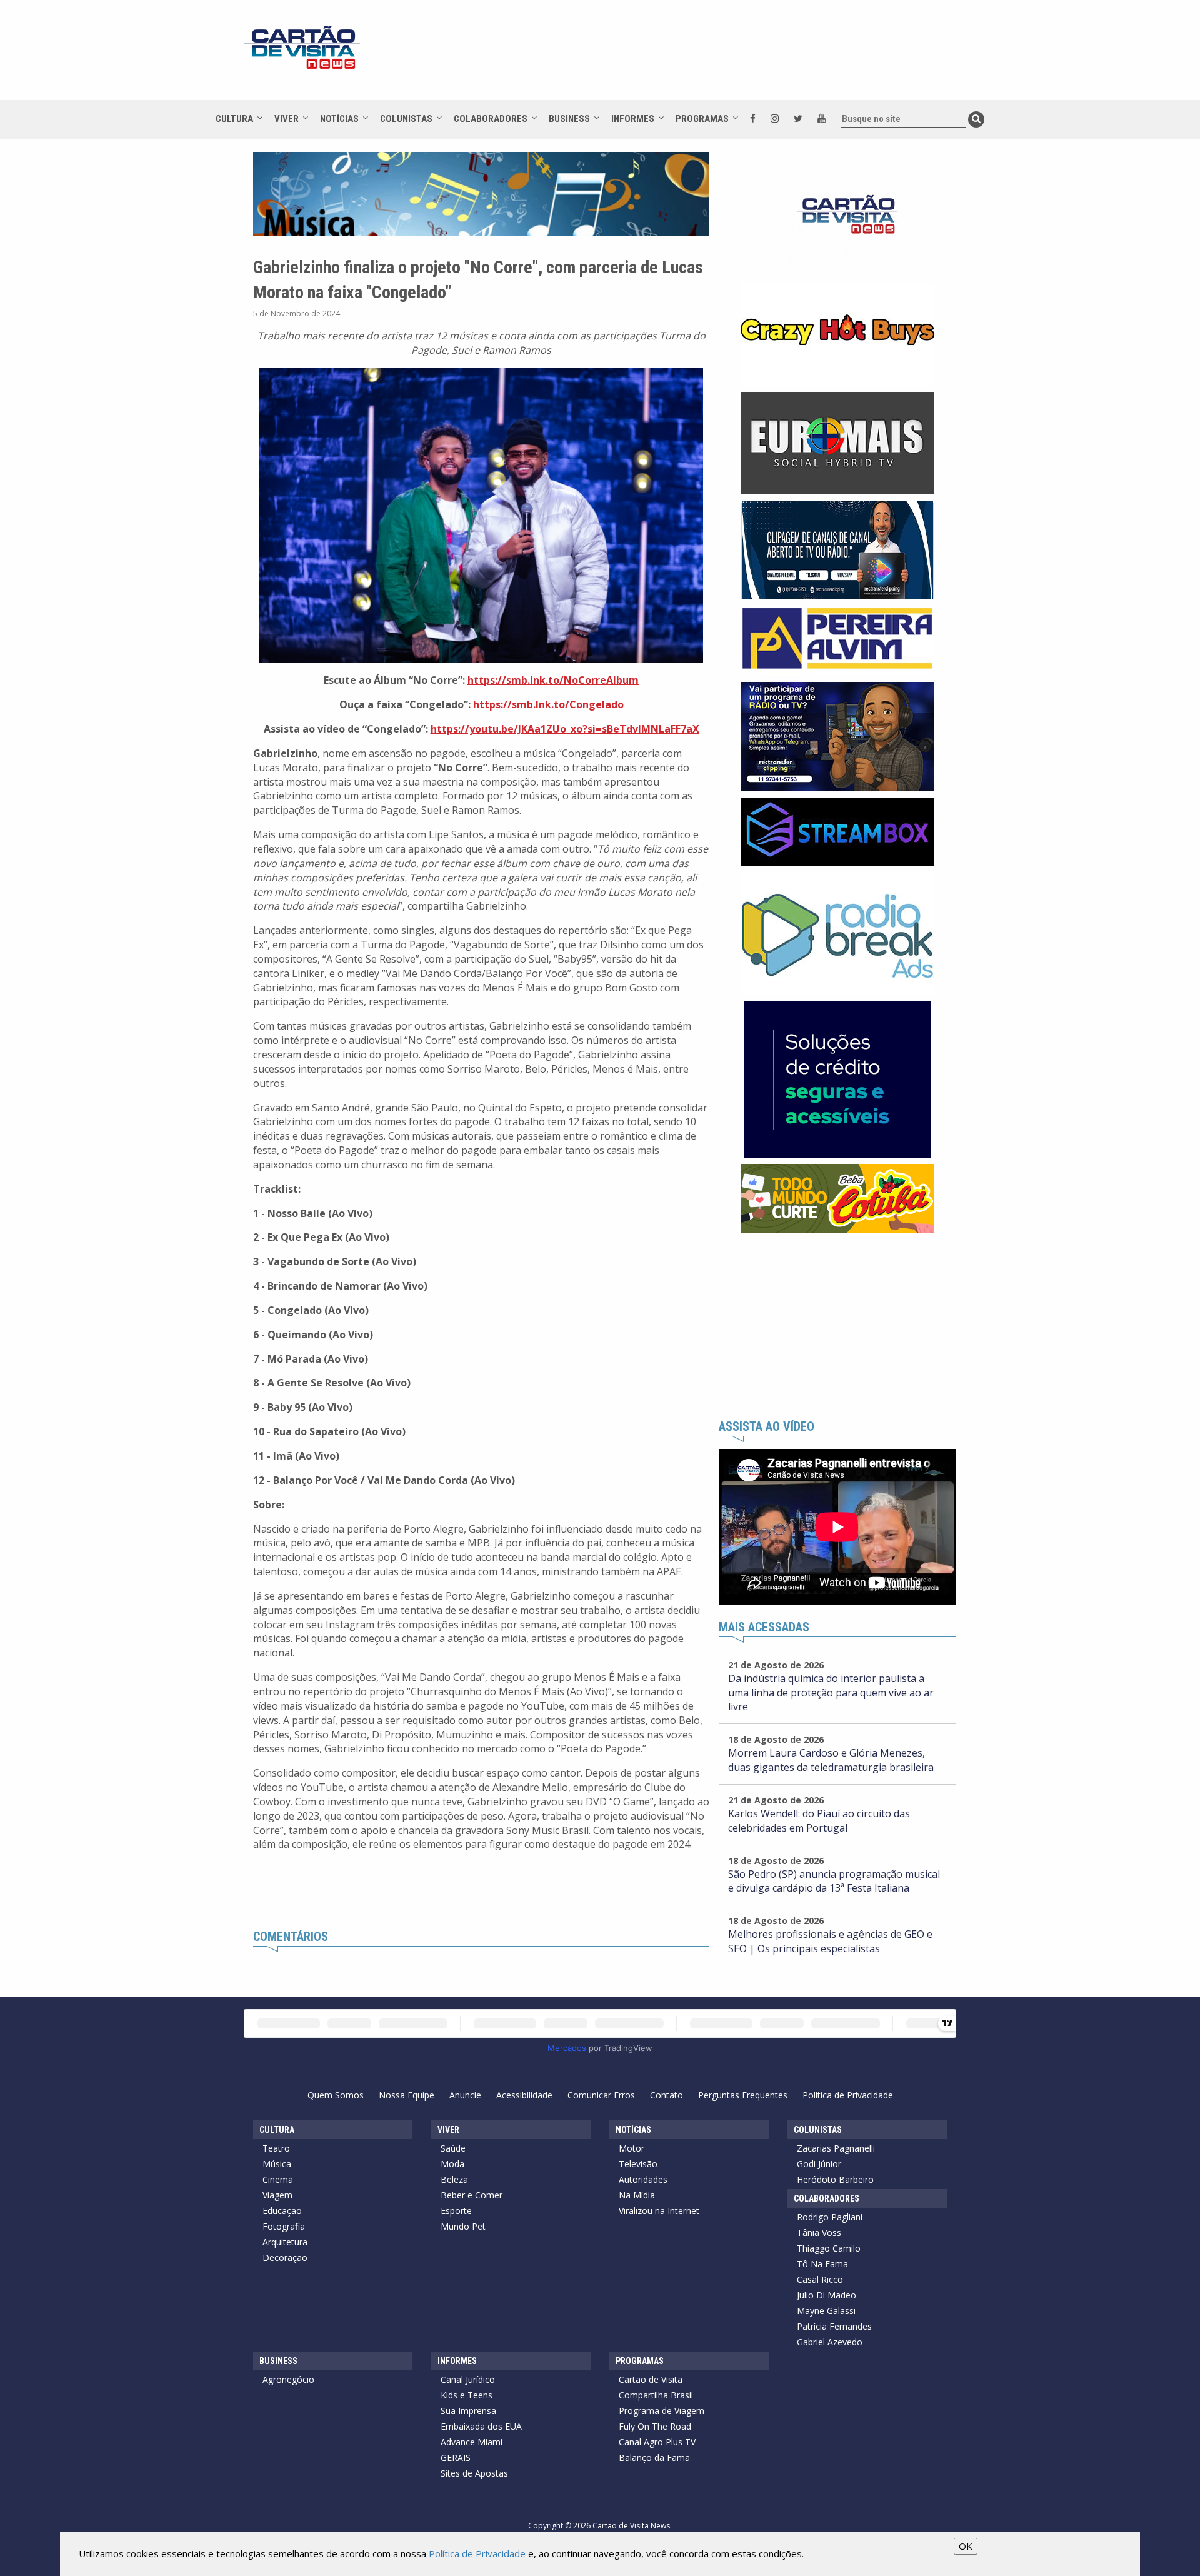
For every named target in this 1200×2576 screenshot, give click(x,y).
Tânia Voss (819, 2233)
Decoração (285, 2258)
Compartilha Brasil (656, 2395)
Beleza (454, 2179)
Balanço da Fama (654, 2458)
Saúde (453, 2148)
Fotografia (284, 2226)
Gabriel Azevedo (830, 2342)
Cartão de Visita (651, 2379)
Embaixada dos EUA (481, 2426)
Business (569, 119)
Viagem (277, 2195)
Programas (702, 119)
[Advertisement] (712, 56)
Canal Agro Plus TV (657, 2442)
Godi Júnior (819, 2164)
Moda (452, 2164)
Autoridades (643, 2179)
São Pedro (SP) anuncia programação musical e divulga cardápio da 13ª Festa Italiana (834, 1881)
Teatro (276, 2148)
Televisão (638, 2164)
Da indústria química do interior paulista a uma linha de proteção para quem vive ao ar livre (831, 1693)
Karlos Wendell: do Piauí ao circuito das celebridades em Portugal (819, 1821)
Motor (632, 2148)
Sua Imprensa (468, 2411)
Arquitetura (285, 2242)
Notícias (339, 119)
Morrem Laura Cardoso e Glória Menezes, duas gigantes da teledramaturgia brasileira (831, 1760)
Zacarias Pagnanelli (836, 2148)
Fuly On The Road (655, 2426)
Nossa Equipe (407, 2095)
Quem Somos (336, 2095)
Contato (667, 2095)
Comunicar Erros (601, 2095)
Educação (282, 2211)
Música (277, 2164)
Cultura (234, 119)
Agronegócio (288, 2379)
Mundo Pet (463, 2226)
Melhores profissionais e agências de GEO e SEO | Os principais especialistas (830, 1941)
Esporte (456, 2211)
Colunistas (406, 119)
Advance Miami (472, 2442)
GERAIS (456, 2458)
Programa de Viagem (662, 2411)
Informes (633, 119)
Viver (287, 119)
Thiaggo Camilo (829, 2248)
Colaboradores (491, 119)
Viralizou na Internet (659, 2211)
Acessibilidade (524, 2095)
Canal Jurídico (468, 2379)
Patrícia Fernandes (834, 2326)
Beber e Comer (472, 2195)
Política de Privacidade (848, 2095)
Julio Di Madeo (827, 2295)
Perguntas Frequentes (743, 2095)
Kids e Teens (467, 2395)
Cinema (278, 2179)
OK (966, 2546)
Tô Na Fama (822, 2264)
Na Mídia (637, 2195)
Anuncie (465, 2095)
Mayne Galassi (826, 2311)
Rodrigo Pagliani (830, 2217)
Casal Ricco (820, 2279)
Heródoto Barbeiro (835, 2179)
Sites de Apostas (474, 2473)
